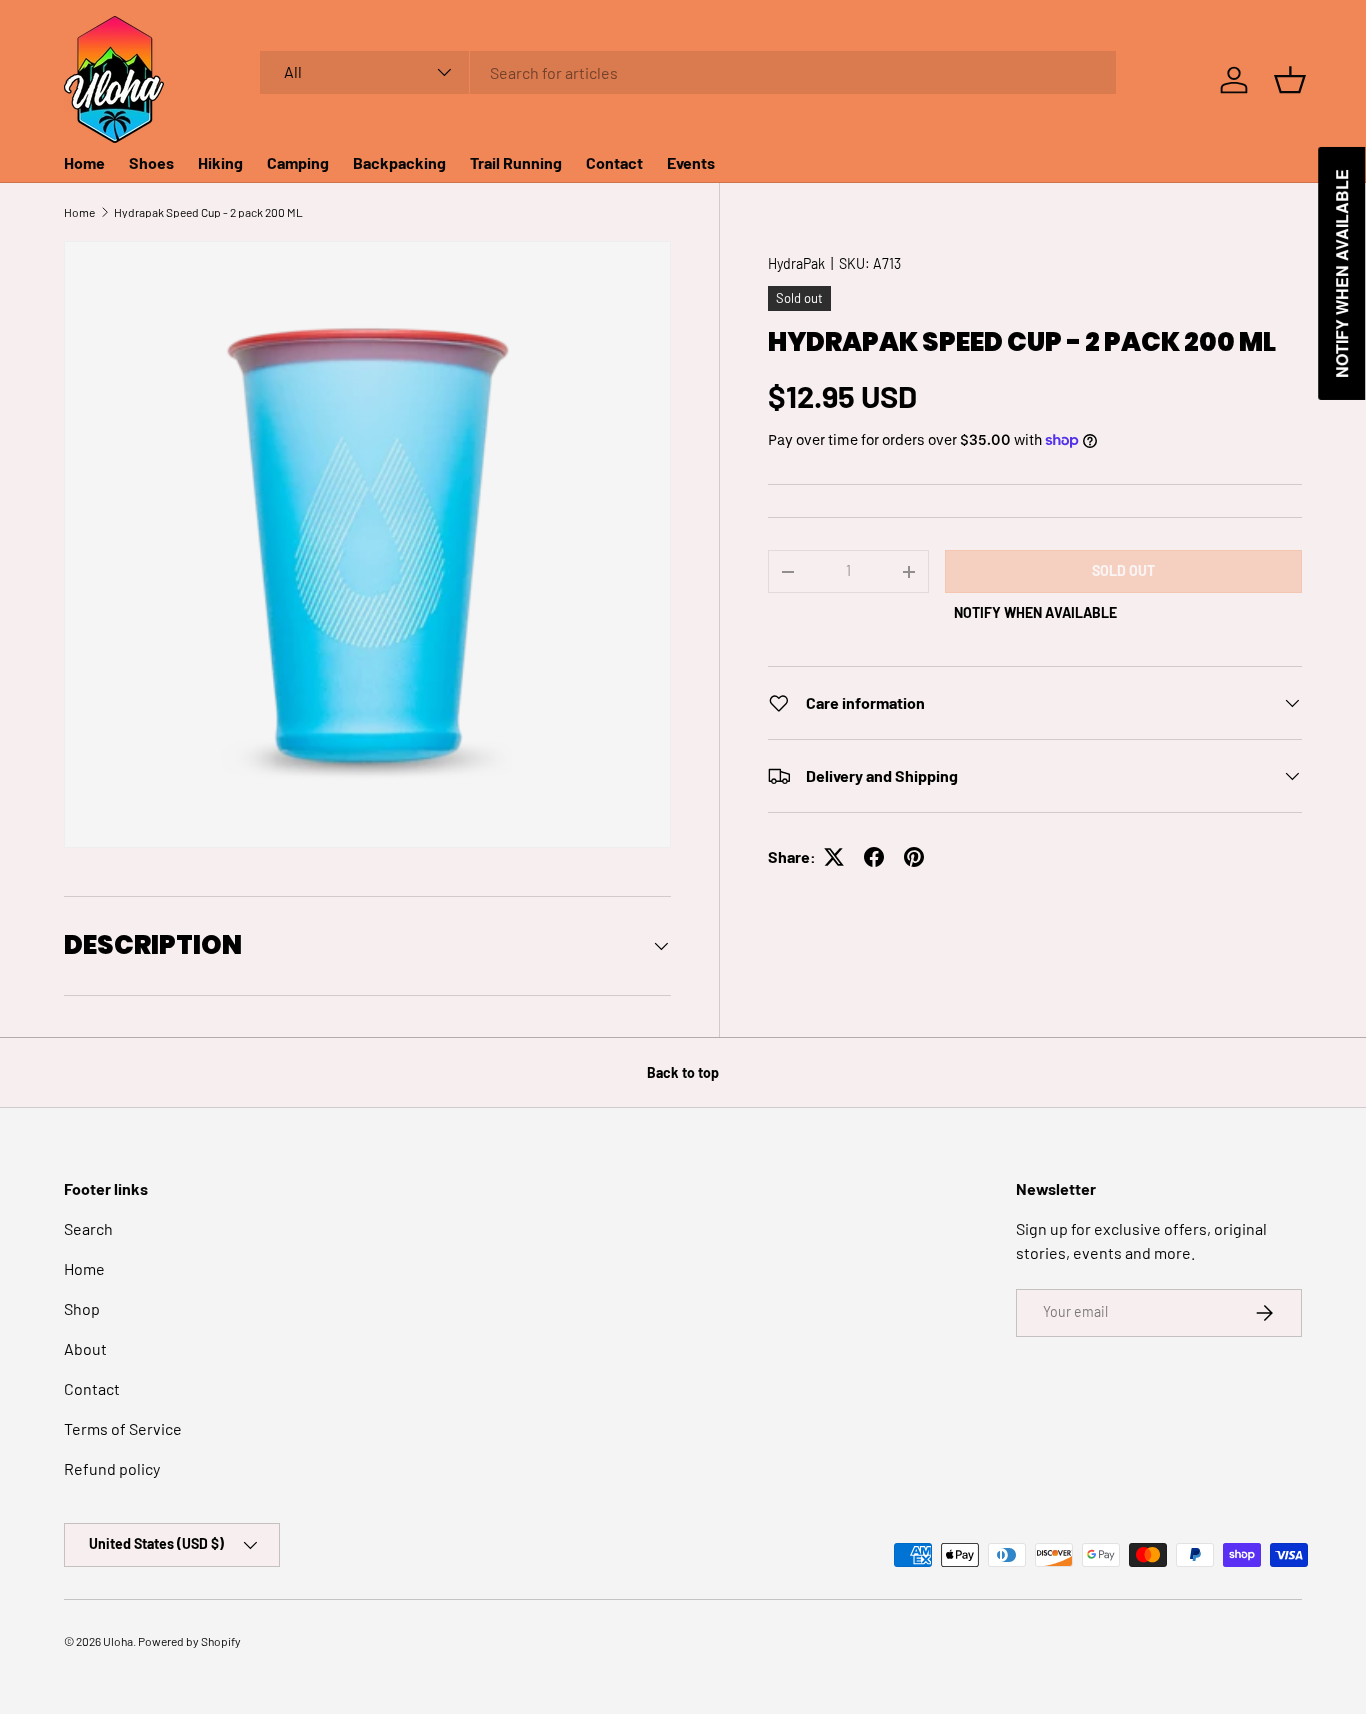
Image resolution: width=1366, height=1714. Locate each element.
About (85, 1348)
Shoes (151, 162)
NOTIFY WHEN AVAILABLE (1035, 612)
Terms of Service (123, 1428)
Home (84, 162)
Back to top (683, 1072)
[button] (1290, 80)
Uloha (118, 1641)
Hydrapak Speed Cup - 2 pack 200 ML (208, 212)
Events (691, 162)
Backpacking (399, 162)
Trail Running (516, 162)
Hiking (220, 162)
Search (88, 1228)
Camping (298, 162)
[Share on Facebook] (874, 857)
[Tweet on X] (834, 857)
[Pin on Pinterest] (914, 857)
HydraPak (796, 263)
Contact (614, 162)
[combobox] (688, 72)
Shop (82, 1308)
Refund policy (112, 1468)
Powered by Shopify (189, 1641)
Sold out (1123, 570)
